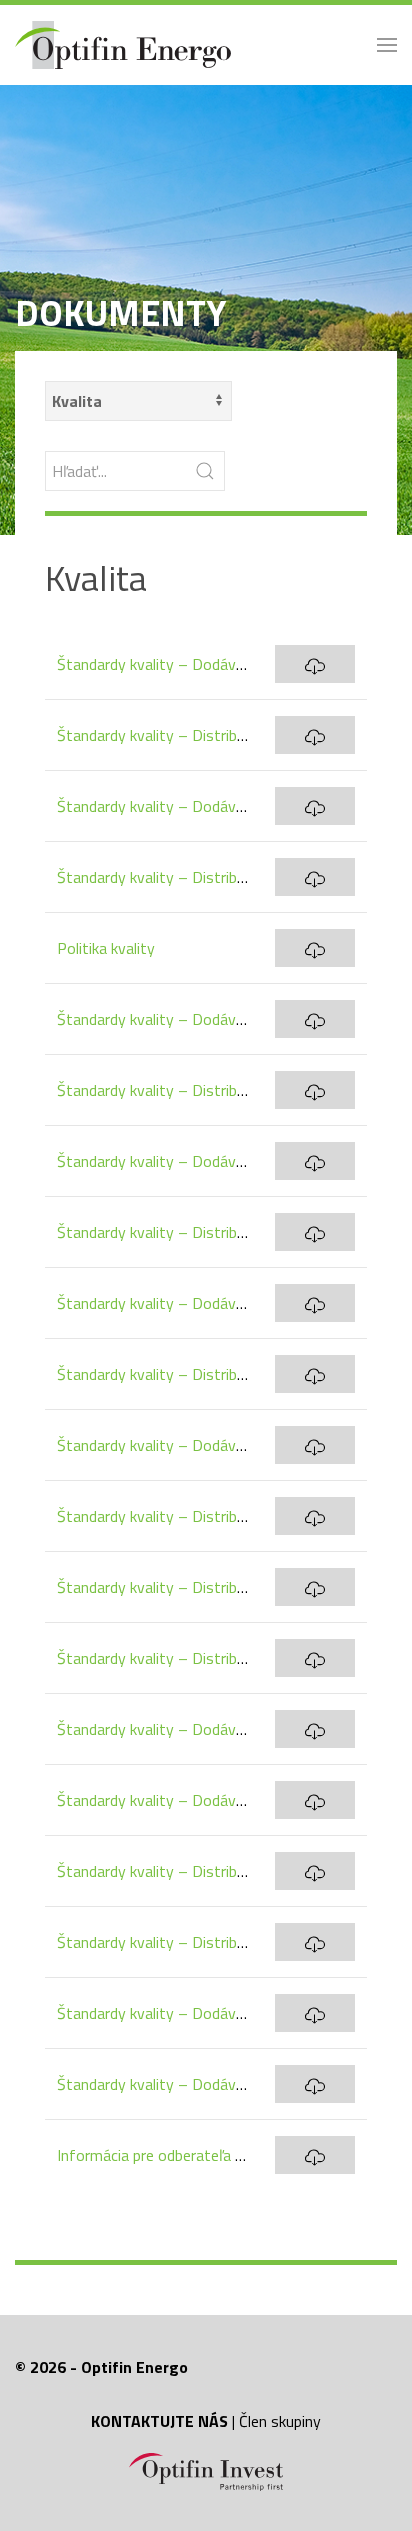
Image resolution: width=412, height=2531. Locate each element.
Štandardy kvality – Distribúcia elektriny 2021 (210, 1942)
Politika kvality (106, 948)
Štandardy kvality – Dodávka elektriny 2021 (204, 2084)
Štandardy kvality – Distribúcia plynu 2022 (199, 1587)
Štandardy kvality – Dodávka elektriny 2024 (204, 1019)
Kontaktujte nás (159, 2421)
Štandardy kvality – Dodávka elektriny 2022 (204, 1800)
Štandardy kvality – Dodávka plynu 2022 (193, 1729)
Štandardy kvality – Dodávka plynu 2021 (193, 2013)
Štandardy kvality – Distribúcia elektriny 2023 (210, 1516)
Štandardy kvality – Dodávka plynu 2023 (193, 1303)
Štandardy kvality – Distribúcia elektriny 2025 (210, 735)
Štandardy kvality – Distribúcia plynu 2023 (199, 1374)
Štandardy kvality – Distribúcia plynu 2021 (199, 1871)
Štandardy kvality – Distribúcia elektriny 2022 (210, 1658)
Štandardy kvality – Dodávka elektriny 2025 (204, 664)
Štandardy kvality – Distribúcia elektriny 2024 (210, 1090)
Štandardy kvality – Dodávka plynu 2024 (193, 1161)
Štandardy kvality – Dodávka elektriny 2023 (204, 1445)
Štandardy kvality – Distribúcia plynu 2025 (199, 877)
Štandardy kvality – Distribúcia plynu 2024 (199, 1232)
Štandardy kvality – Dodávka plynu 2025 (193, 806)
